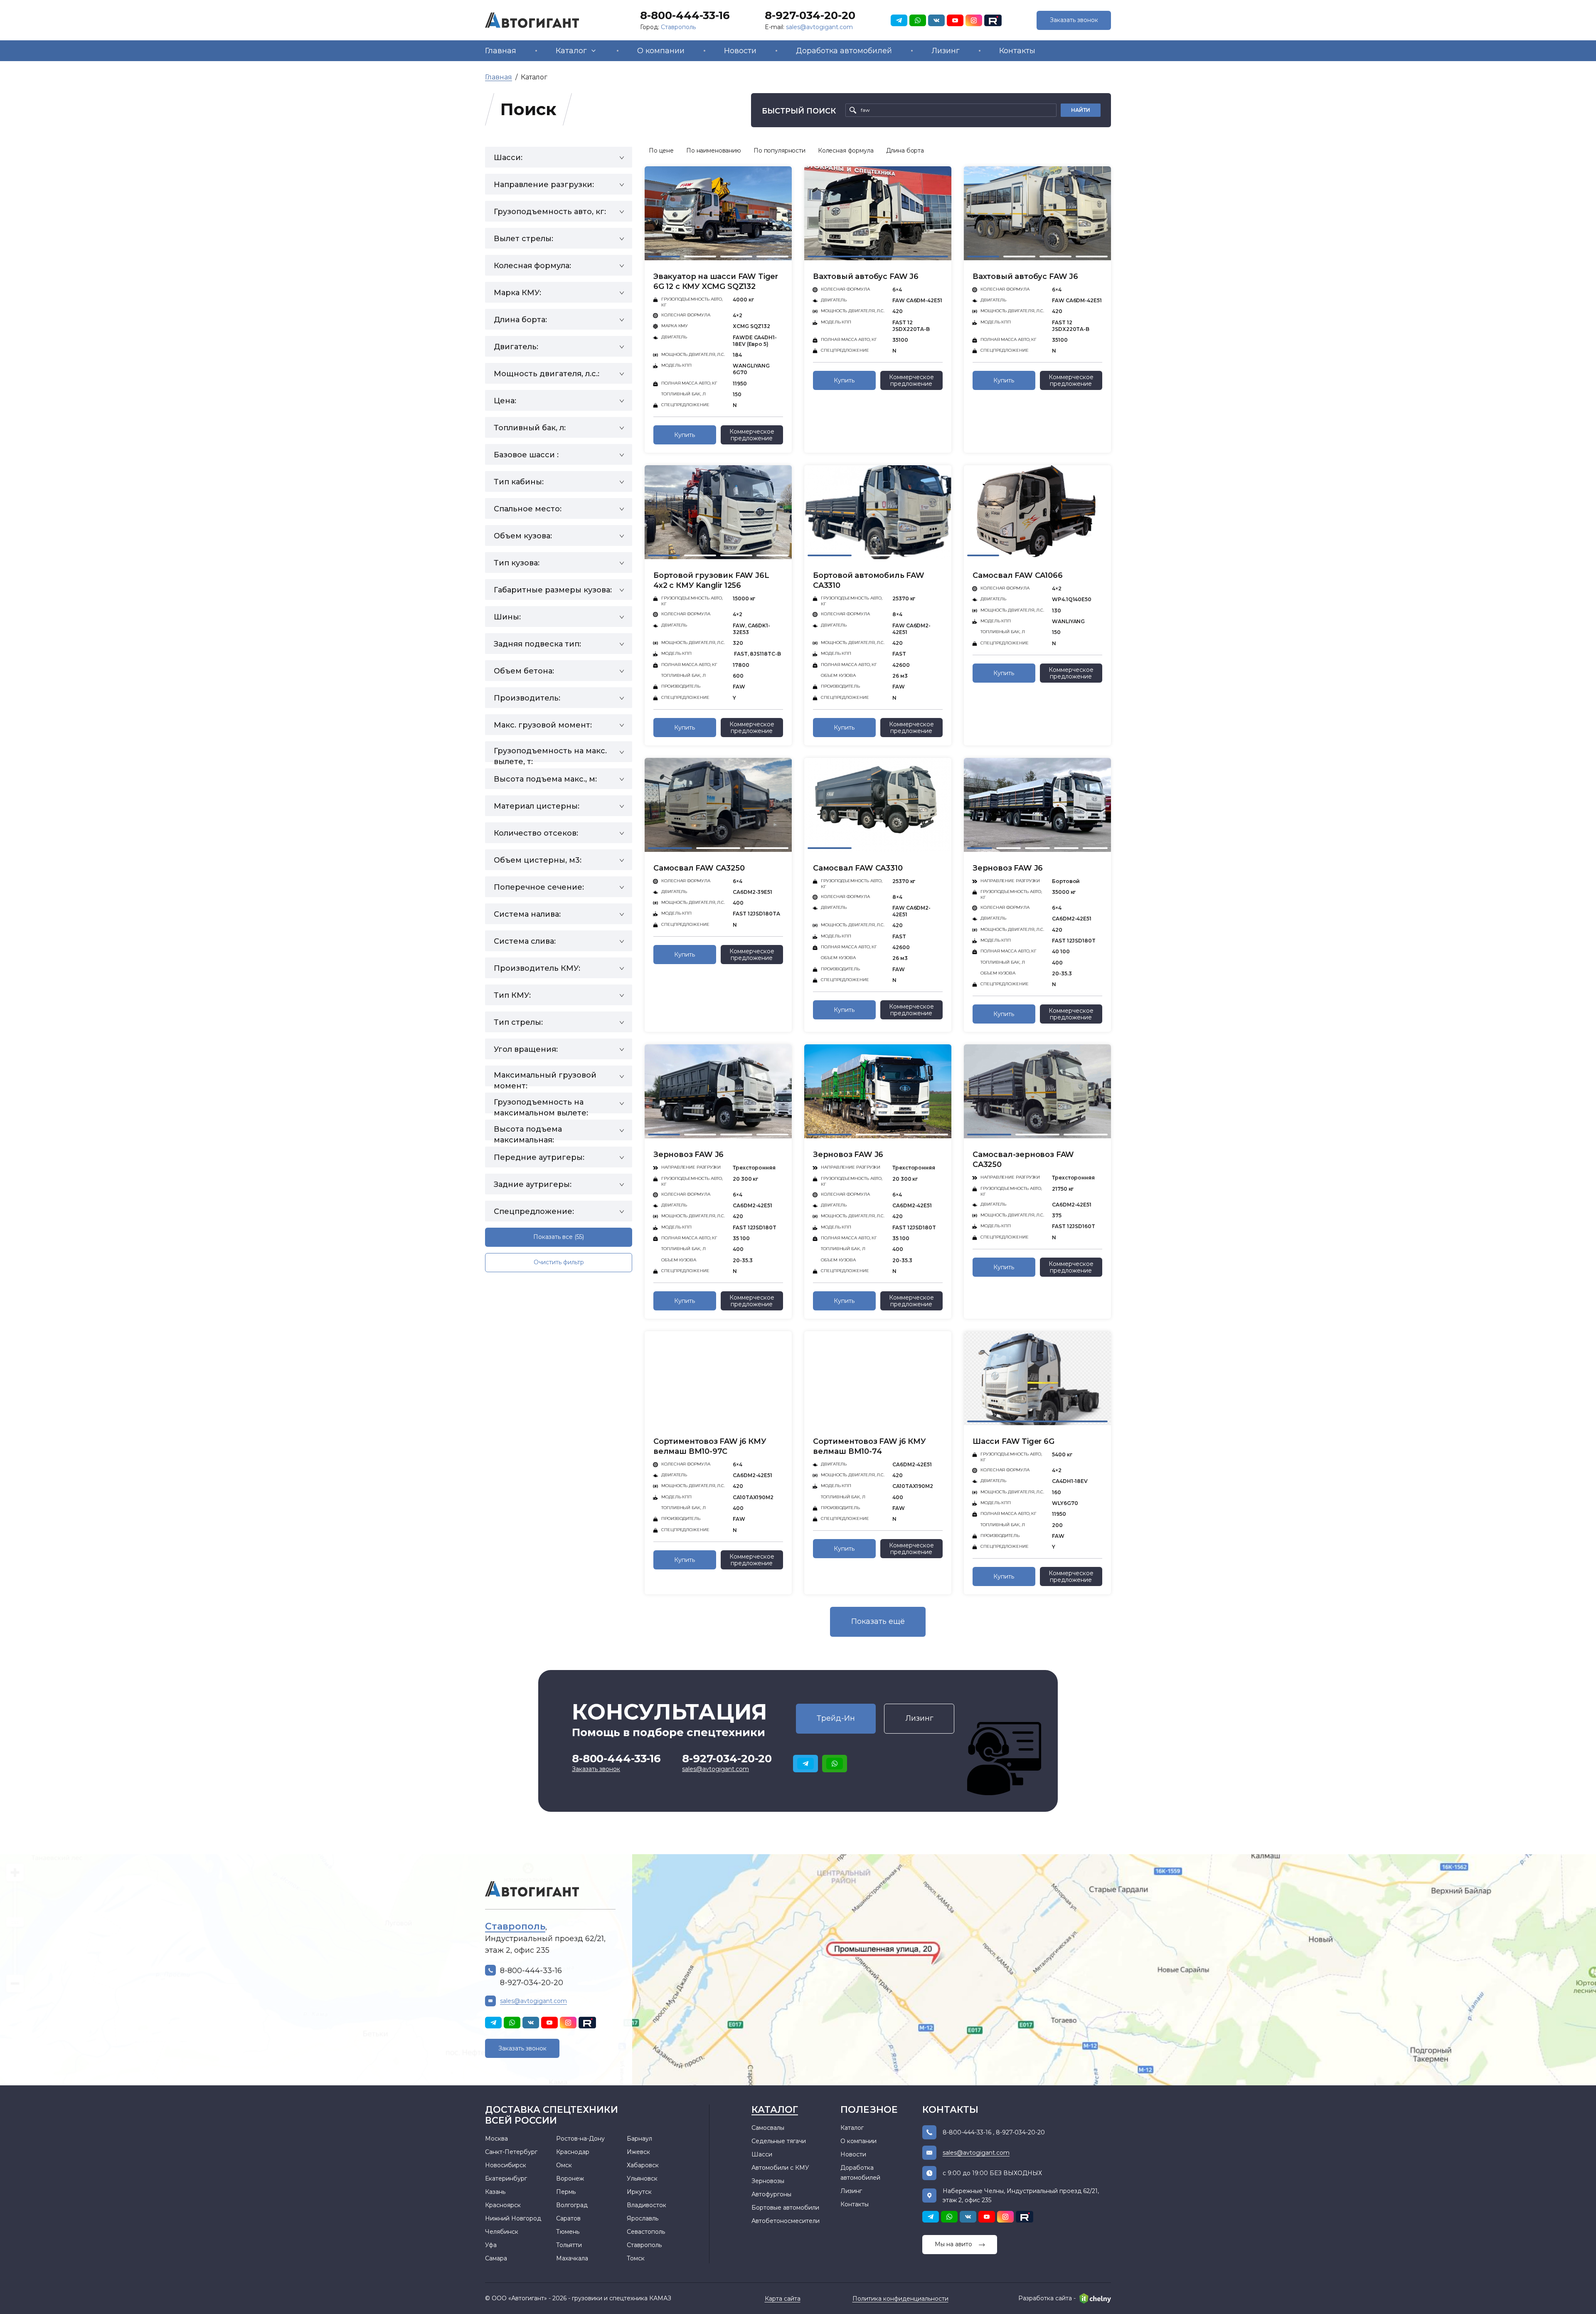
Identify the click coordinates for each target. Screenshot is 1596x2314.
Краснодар (573, 2152)
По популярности (780, 150)
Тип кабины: (519, 482)
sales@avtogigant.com (819, 27)
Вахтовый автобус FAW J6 (866, 276)
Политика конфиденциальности (900, 2299)
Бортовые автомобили (785, 2208)
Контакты (1017, 51)
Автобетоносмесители (786, 2221)
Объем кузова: (523, 536)
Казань (495, 2192)
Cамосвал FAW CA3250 (699, 868)
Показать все (559, 1237)
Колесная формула (846, 150)
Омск (564, 2165)
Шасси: (508, 158)
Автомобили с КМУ (780, 2168)
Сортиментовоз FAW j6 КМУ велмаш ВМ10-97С (710, 1446)
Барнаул (639, 2139)
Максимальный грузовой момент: (545, 1078)
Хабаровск (643, 2165)
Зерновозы (768, 2181)
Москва (496, 2139)
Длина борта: (520, 320)
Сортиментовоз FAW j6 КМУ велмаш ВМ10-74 (869, 1446)
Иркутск (639, 2192)
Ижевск (638, 2152)
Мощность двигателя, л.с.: (547, 374)
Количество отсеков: (536, 833)
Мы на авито (953, 2244)
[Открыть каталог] (594, 51)
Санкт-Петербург (511, 2152)
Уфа (491, 2245)
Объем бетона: (524, 671)
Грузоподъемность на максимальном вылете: (541, 1105)
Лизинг (946, 51)
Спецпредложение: (534, 1211)
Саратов (568, 2218)
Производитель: (527, 698)
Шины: (507, 617)
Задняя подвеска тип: (537, 644)
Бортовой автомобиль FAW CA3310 (869, 580)
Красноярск (503, 2205)
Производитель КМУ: (537, 968)
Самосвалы (768, 2128)
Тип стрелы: (518, 1022)
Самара (496, 2258)
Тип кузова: (517, 563)
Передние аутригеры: (539, 1157)
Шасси (762, 2154)
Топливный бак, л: (530, 428)
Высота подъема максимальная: (528, 1132)
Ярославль (643, 2218)
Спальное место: (528, 509)
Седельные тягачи (779, 2141)
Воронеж (570, 2178)
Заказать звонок (1074, 20)
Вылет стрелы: (523, 239)
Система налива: (527, 914)
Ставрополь (678, 27)
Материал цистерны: (537, 806)
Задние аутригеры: (533, 1184)
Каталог (571, 51)
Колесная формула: (532, 266)
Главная (501, 51)
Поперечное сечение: (539, 887)
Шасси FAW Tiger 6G (1014, 1441)
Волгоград (572, 2205)
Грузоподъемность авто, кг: (550, 212)
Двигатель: (516, 347)
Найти (1081, 110)
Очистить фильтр (559, 1262)
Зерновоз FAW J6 (848, 1155)
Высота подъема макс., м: (545, 779)
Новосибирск (506, 2165)
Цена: (505, 401)
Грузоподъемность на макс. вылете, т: (550, 754)
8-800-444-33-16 (685, 15)
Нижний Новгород (513, 2218)
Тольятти (569, 2245)
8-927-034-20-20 (810, 15)
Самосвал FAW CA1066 (1018, 575)
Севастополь (646, 2232)
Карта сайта (783, 2299)
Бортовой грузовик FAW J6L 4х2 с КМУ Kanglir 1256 (711, 580)
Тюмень (568, 2232)
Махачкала (572, 2258)
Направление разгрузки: (544, 185)
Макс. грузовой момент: (543, 725)
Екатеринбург (506, 2178)
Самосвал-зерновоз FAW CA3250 (1023, 1159)
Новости (740, 51)
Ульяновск (642, 2178)
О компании (661, 51)
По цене (661, 150)
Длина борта (905, 150)
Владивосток (647, 2205)
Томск (636, 2258)
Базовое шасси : (526, 455)
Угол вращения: (526, 1049)
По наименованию (714, 150)
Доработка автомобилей (844, 51)
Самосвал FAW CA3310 (858, 868)
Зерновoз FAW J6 (1008, 868)
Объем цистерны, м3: (538, 860)
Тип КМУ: (512, 995)
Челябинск (502, 2232)
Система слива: (525, 941)
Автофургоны (771, 2194)
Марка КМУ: (517, 293)
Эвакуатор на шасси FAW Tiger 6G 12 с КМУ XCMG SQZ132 (716, 281)
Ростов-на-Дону (580, 2139)
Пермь (566, 2192)
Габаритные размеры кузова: (553, 590)
